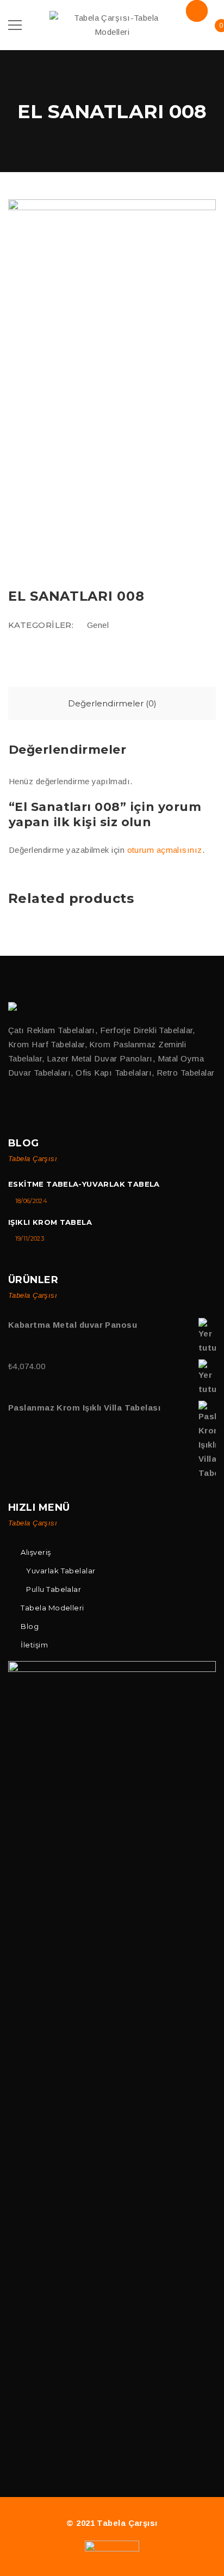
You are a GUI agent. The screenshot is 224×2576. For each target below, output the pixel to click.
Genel (98, 625)
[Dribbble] (58, 1107)
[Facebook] (13, 1107)
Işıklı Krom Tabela (50, 1222)
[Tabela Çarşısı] (14, 1006)
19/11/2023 (30, 1238)
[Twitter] (36, 1107)
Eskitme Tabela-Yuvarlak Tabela (84, 1184)
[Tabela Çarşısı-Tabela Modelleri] (112, 24)
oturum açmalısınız (165, 850)
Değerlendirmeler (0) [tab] (112, 703)
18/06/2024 (31, 1201)
